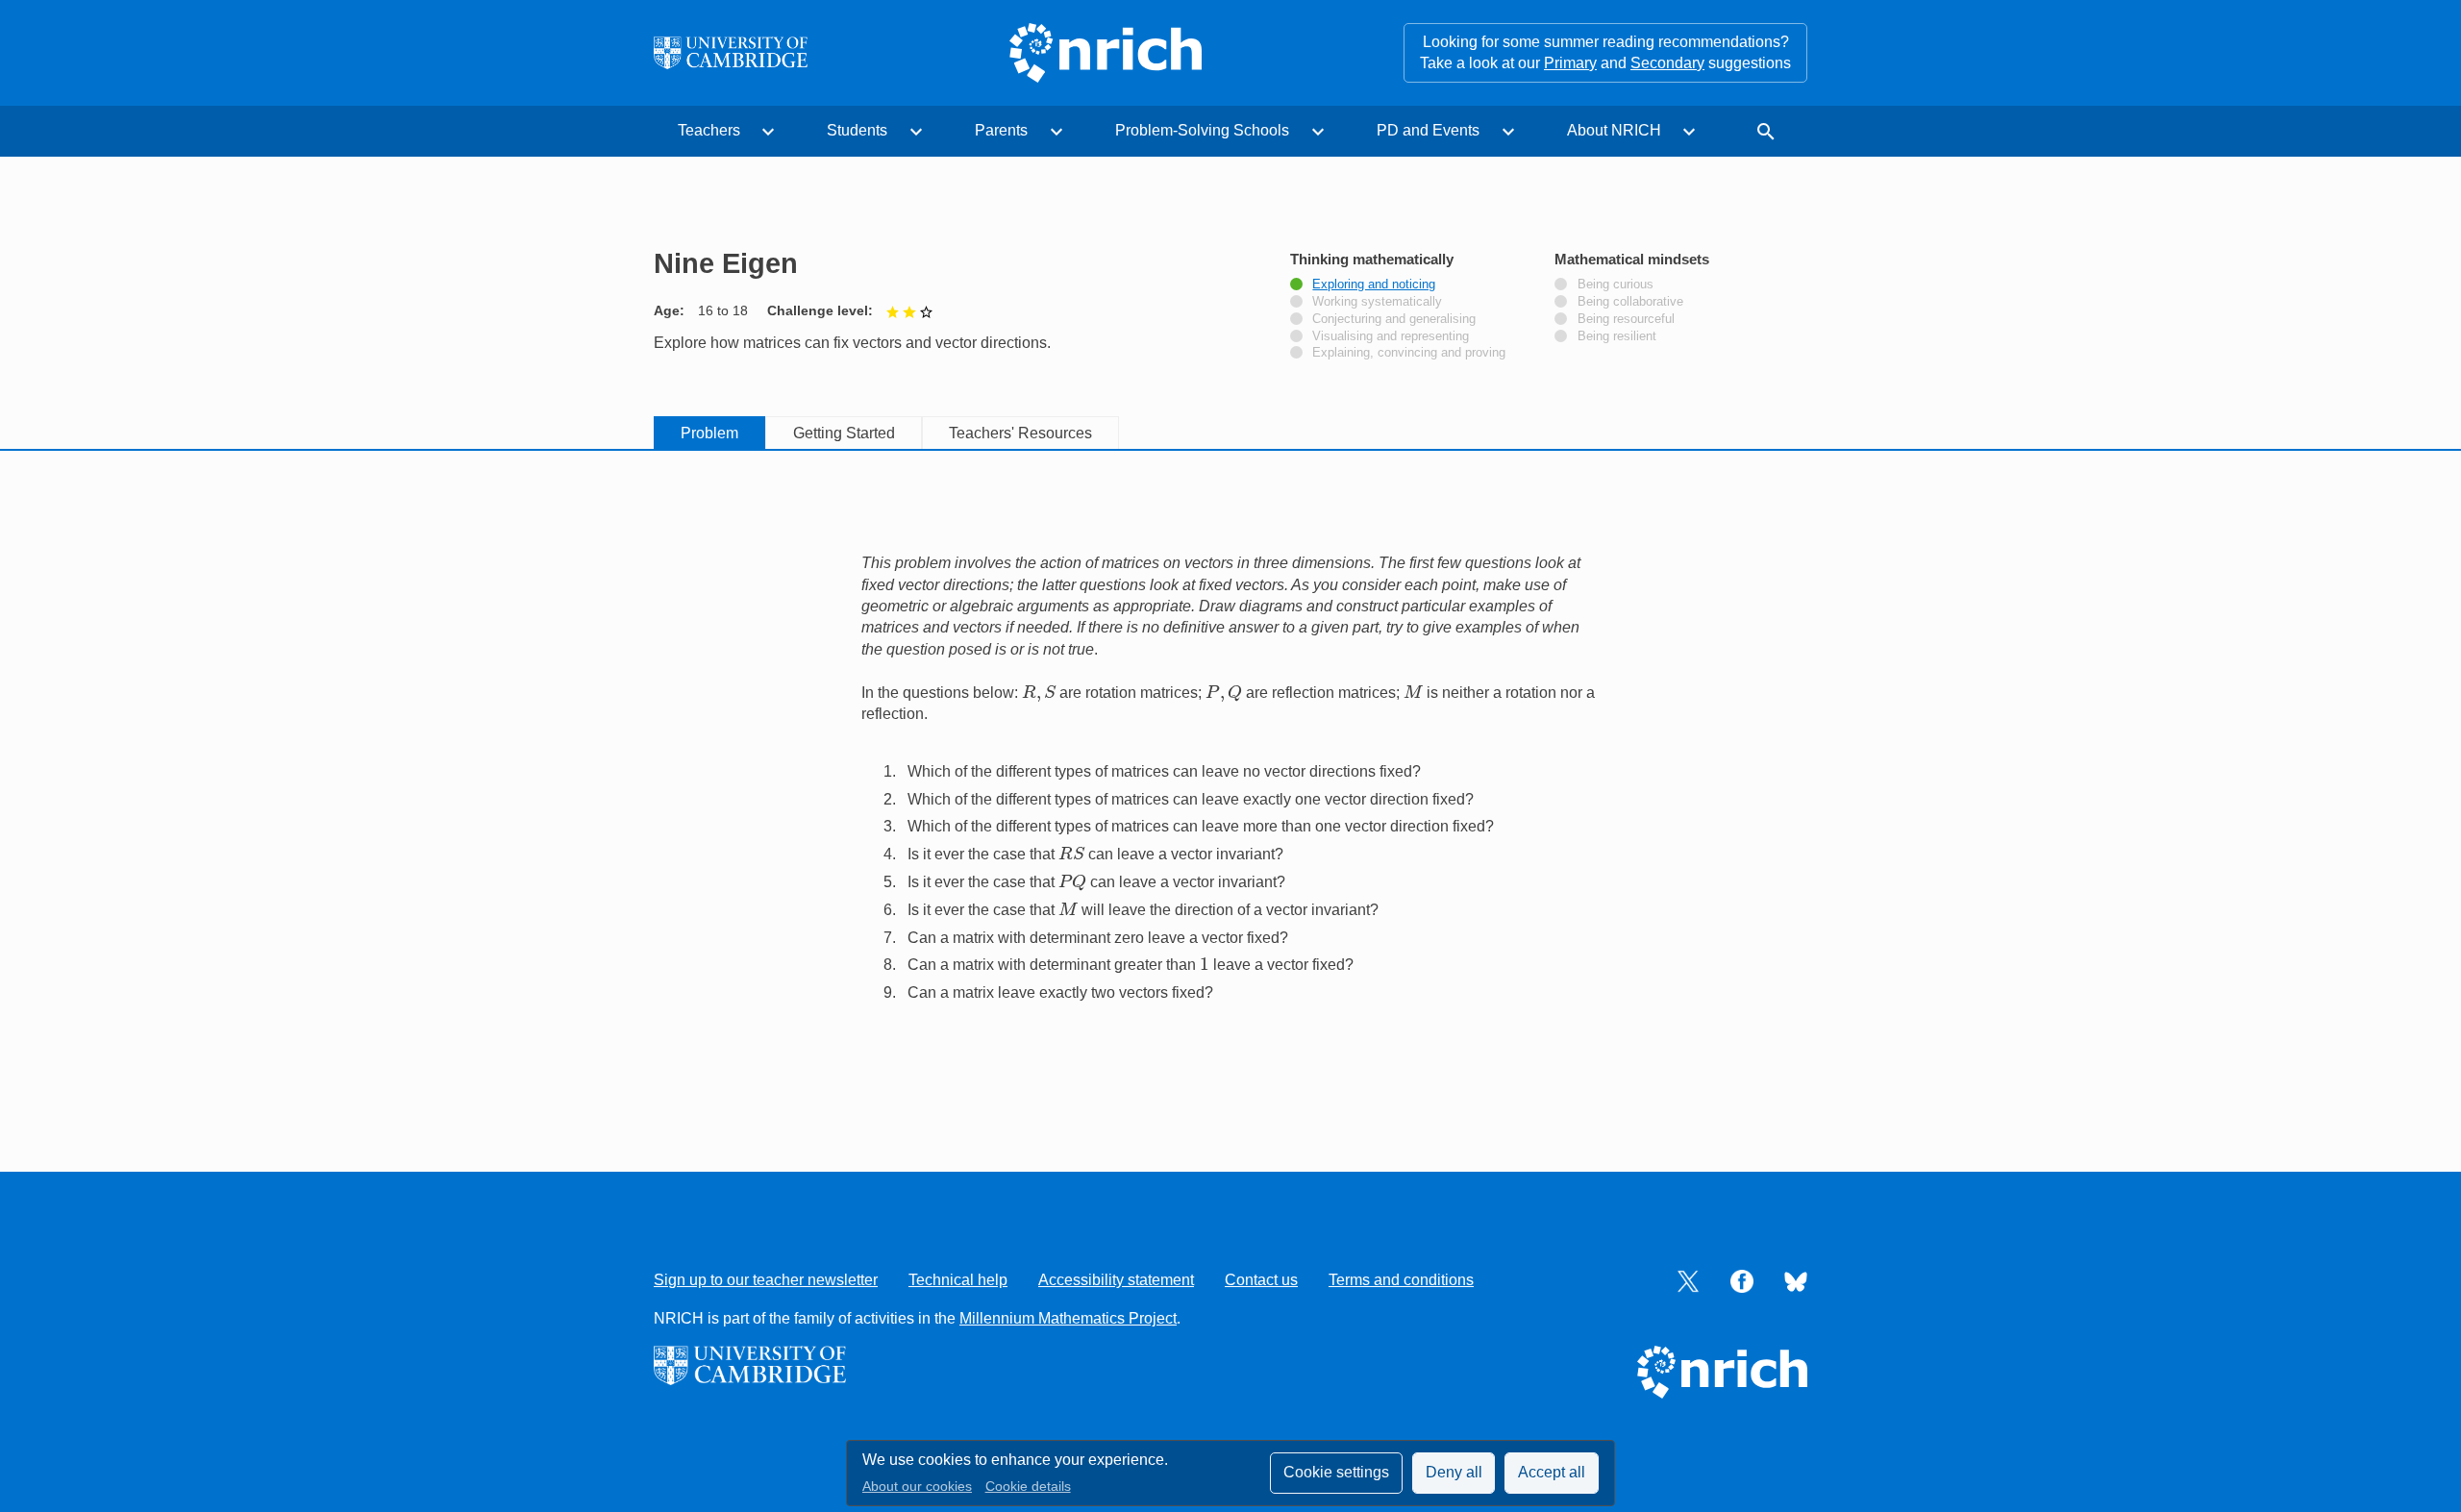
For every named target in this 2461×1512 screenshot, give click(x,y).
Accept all (1552, 1472)
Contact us (1261, 1280)
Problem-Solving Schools (1202, 130)
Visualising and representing (1391, 336)
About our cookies (917, 1487)
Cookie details (1028, 1487)
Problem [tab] (709, 433)
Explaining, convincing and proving (1409, 353)
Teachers (709, 130)
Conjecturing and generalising (1394, 319)
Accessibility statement (1116, 1280)
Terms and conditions (1401, 1280)
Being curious (1616, 285)
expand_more (768, 132)
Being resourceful (1626, 319)
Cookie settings (1336, 1472)
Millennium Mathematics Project (1068, 1318)
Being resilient (1617, 336)
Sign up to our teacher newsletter (766, 1280)
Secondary (1667, 63)
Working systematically (1377, 302)
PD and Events (1428, 130)
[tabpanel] (1230, 785)
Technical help (958, 1280)
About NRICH (1614, 130)
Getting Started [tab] (844, 433)
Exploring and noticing (1374, 285)
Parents (1001, 130)
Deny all (1454, 1472)
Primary (1570, 63)
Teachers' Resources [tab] (1020, 433)
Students (857, 130)
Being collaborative (1630, 302)
